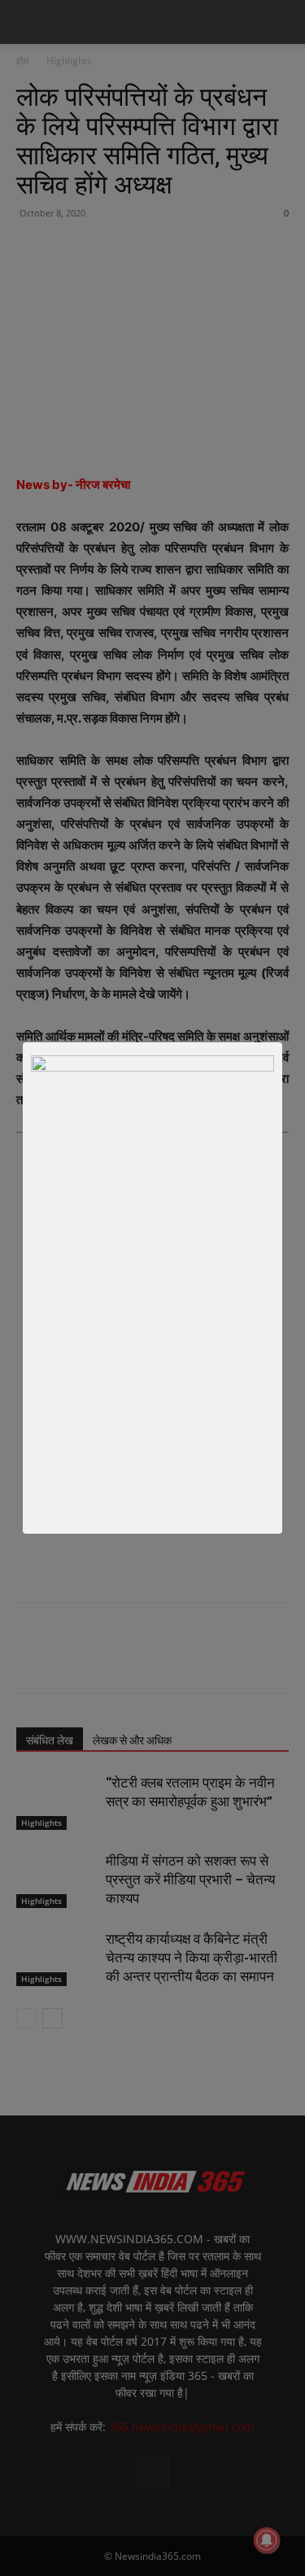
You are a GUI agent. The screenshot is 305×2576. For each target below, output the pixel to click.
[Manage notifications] (267, 2540)
